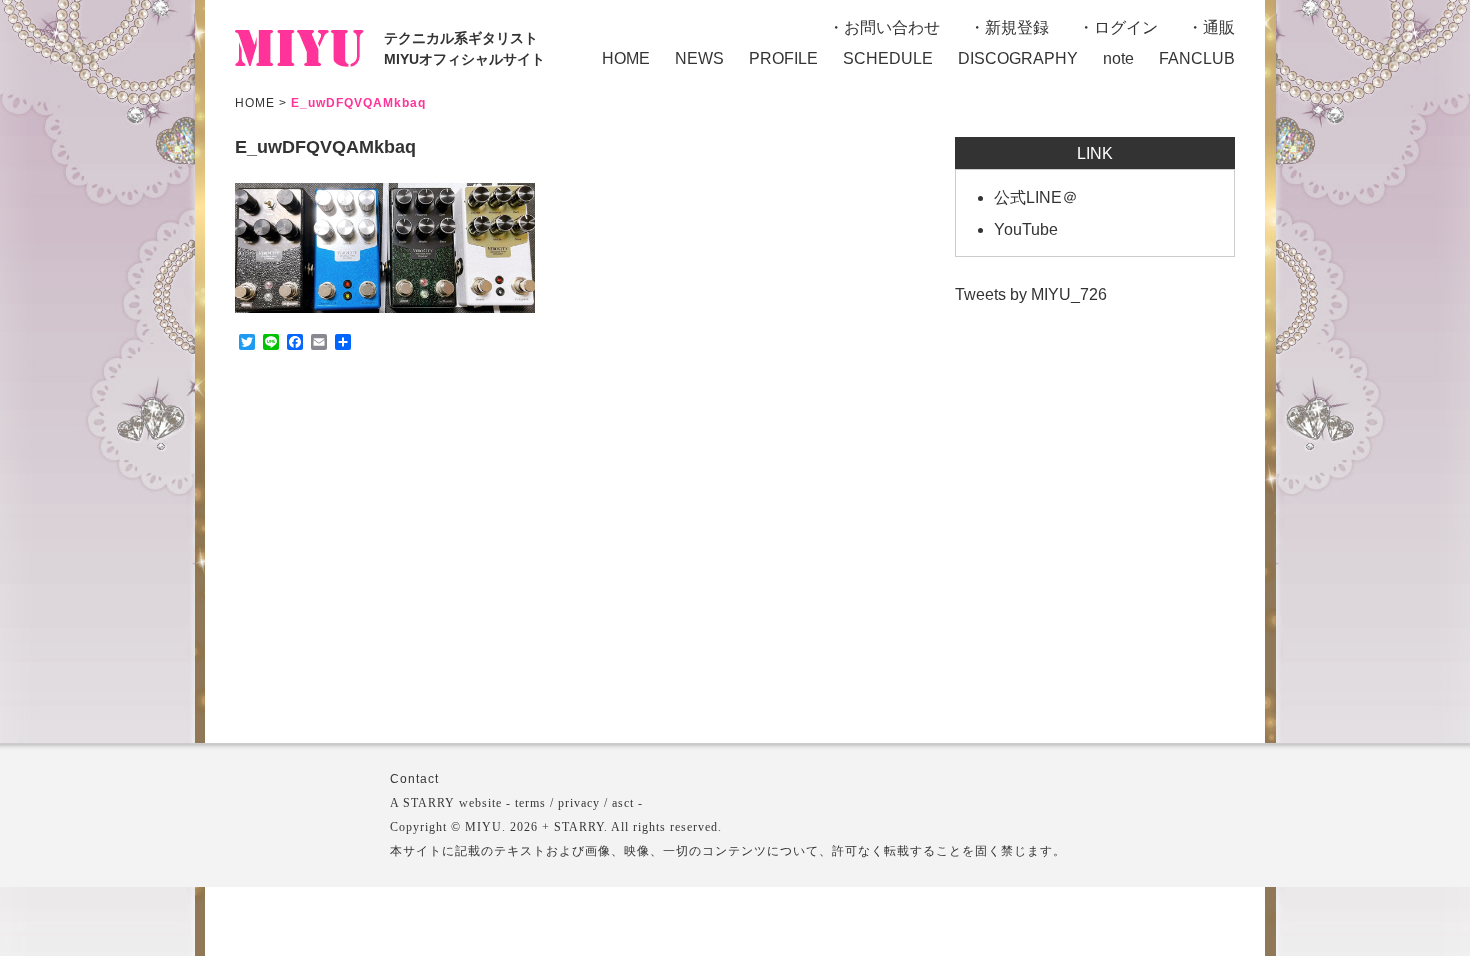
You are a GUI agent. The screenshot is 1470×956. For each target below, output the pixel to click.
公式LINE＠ (1036, 197)
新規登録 (1017, 27)
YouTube (1026, 229)
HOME (626, 58)
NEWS (699, 58)
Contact (414, 779)
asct (623, 803)
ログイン (1126, 27)
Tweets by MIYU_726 (1031, 294)
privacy (579, 803)
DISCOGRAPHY (1018, 58)
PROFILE (783, 58)
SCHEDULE (888, 58)
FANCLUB (1197, 58)
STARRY (429, 803)
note (1118, 58)
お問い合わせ (892, 27)
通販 (1219, 27)
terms (530, 803)
